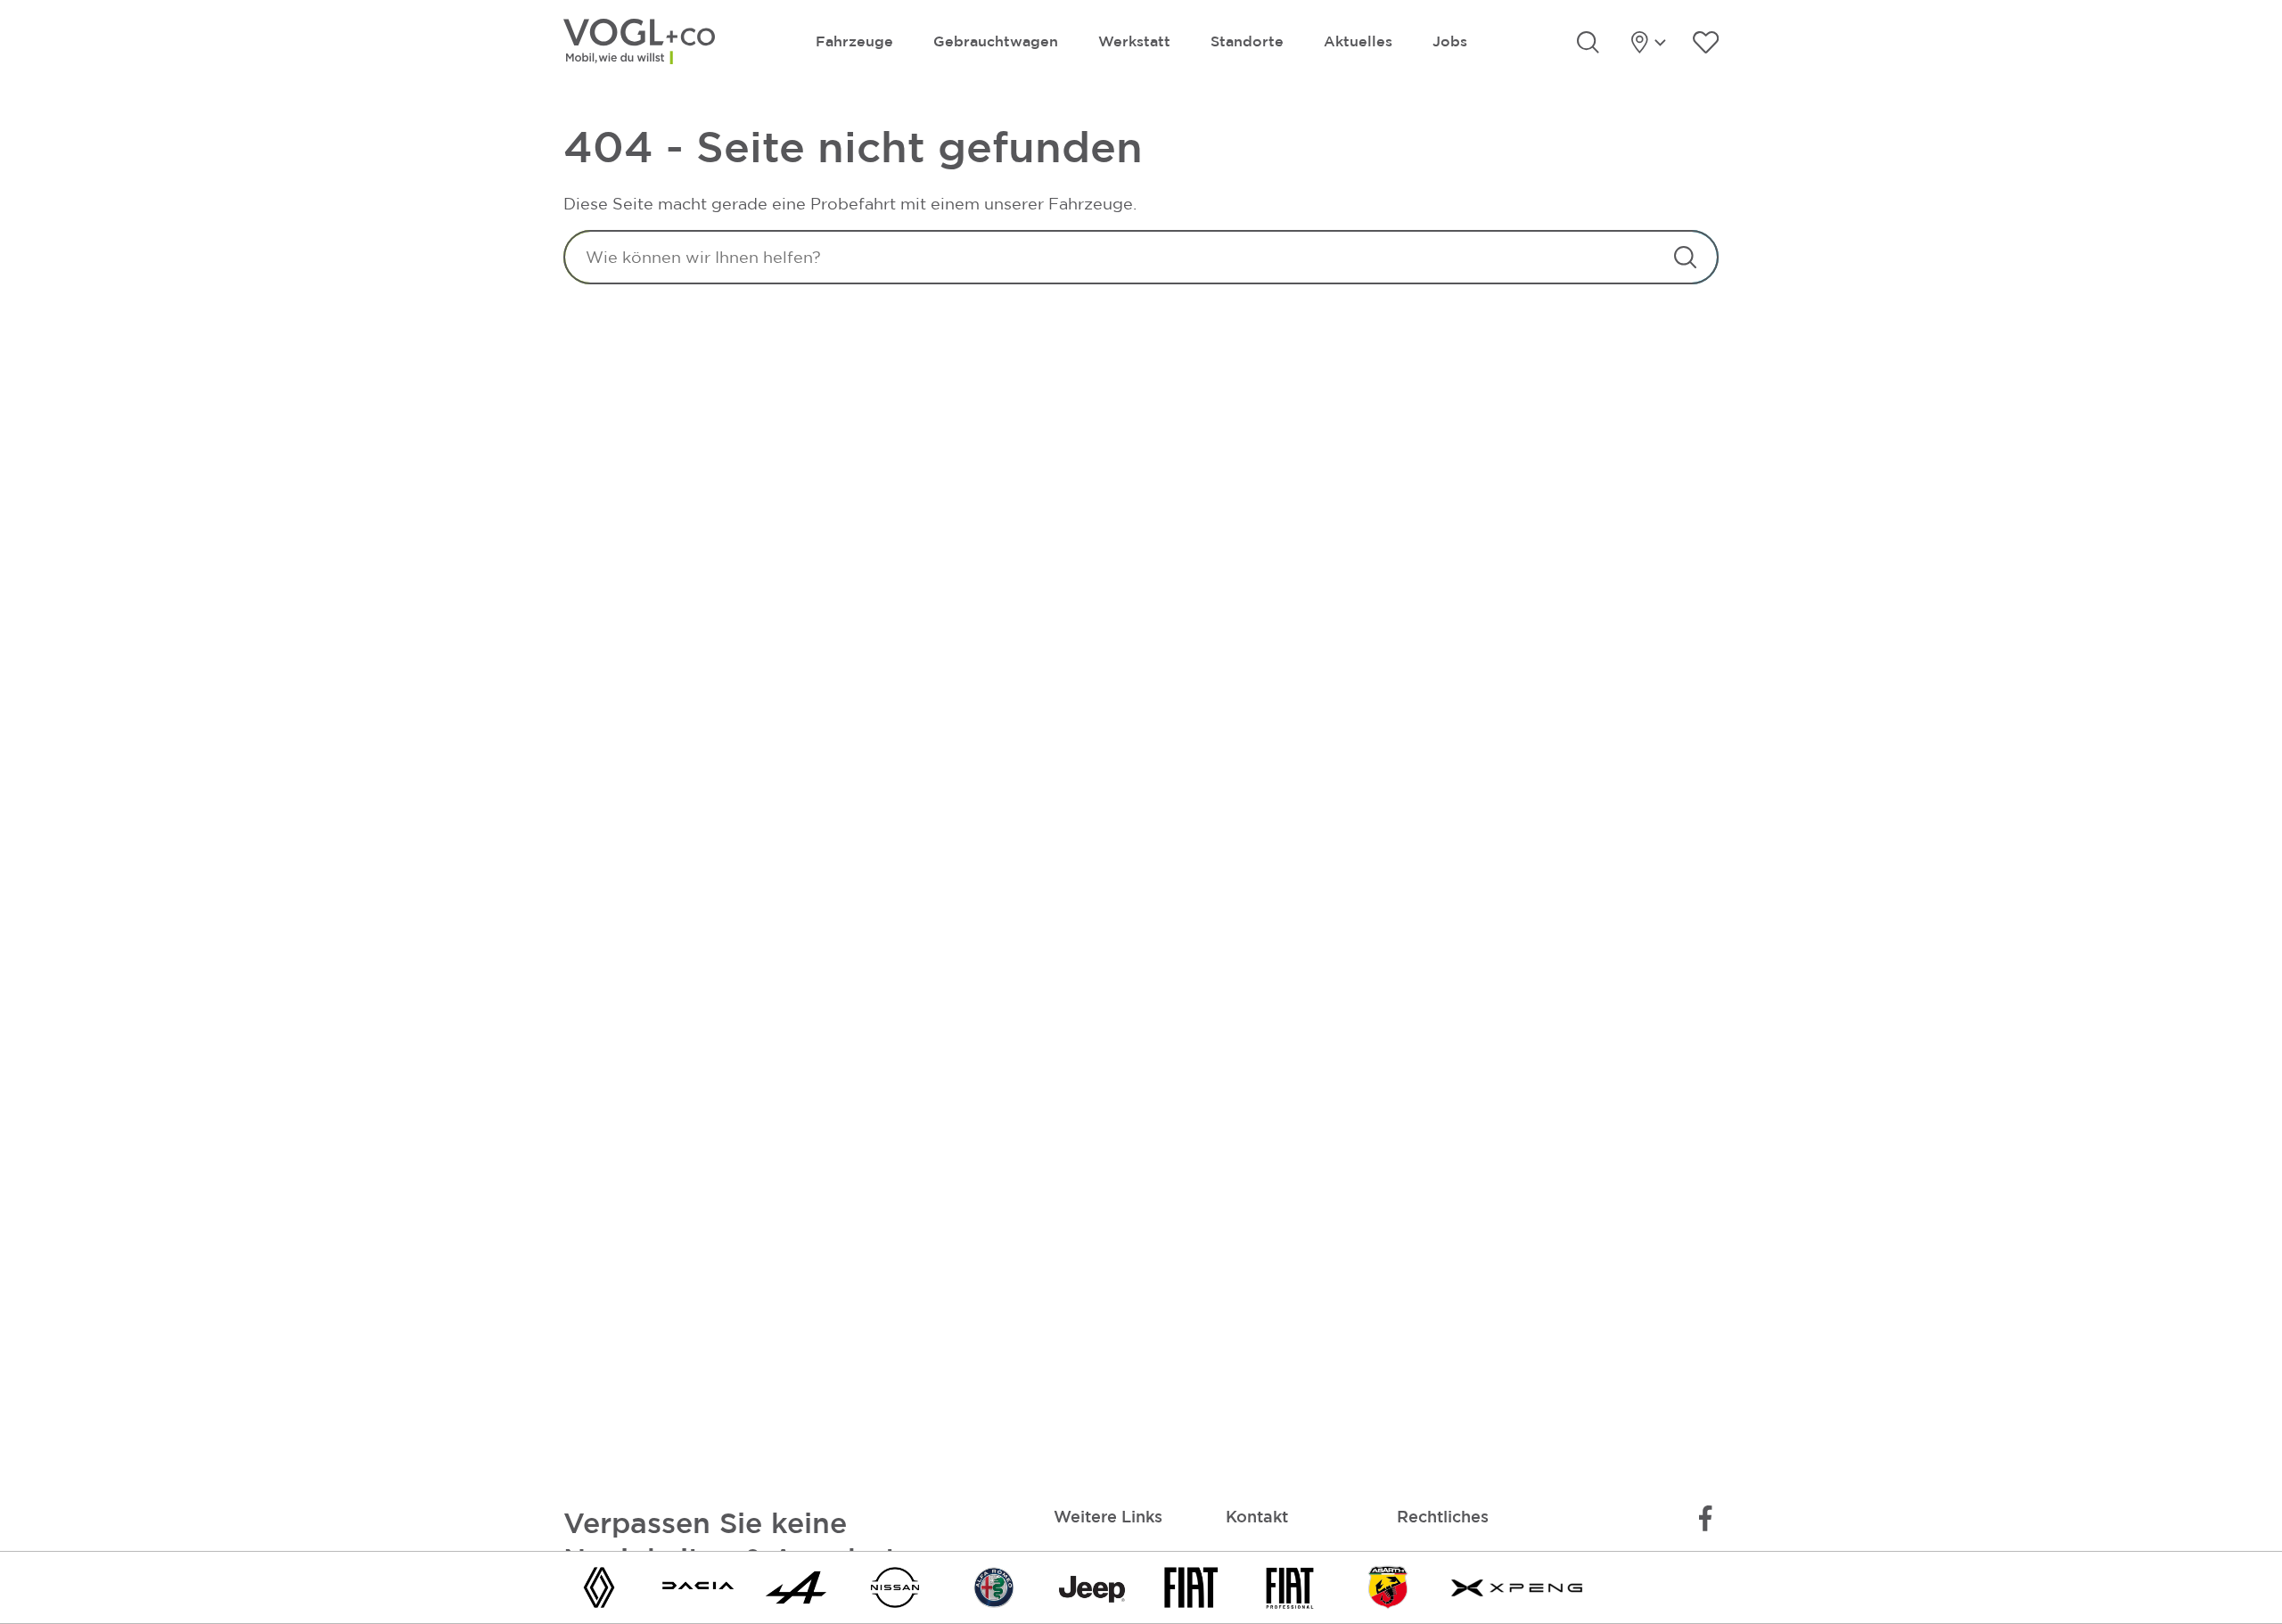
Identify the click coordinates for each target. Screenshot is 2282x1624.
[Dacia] (698, 1586)
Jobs (1450, 41)
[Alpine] (796, 1586)
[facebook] (1705, 1518)
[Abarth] (1388, 1586)
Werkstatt (1134, 41)
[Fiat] (1191, 1586)
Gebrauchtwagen (996, 41)
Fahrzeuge (854, 41)
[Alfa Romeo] (994, 1586)
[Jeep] (1092, 1586)
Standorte (1247, 41)
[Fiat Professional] (1290, 1586)
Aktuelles (1358, 41)
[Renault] (599, 1586)
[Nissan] (895, 1586)
